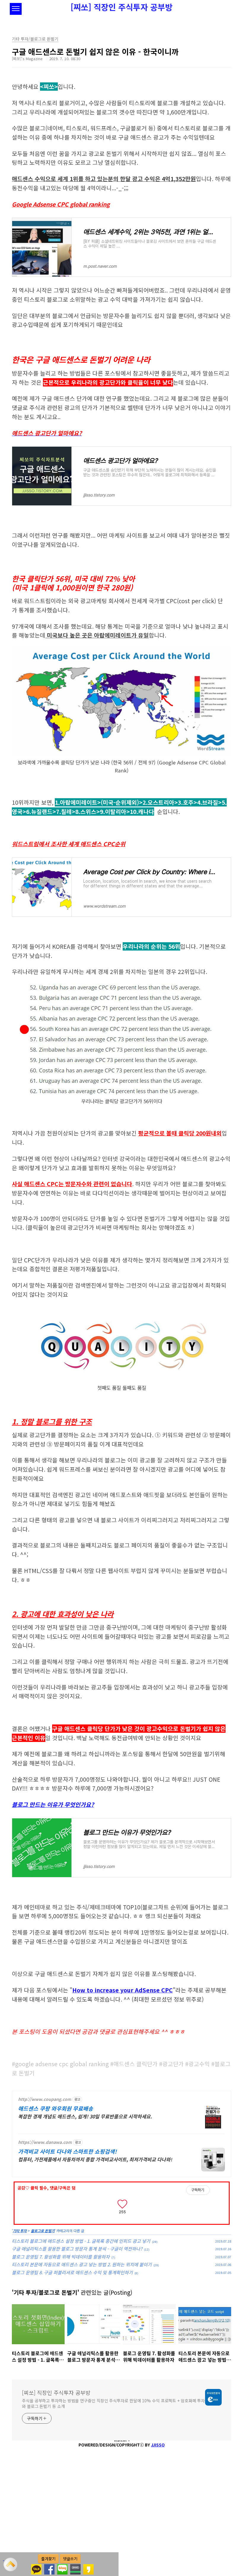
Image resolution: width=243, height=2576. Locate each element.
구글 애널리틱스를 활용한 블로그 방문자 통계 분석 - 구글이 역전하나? (77, 2249)
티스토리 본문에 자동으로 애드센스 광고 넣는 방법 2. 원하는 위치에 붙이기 (82, 2264)
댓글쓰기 (70, 2559)
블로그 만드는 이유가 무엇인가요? (53, 1804)
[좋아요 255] (122, 2203)
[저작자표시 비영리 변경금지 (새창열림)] (218, 2190)
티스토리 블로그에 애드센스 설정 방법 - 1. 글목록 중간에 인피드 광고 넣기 (81, 2241)
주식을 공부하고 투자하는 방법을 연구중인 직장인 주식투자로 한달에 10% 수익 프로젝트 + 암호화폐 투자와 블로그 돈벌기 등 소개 (113, 2403)
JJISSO (158, 2445)
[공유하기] (133, 2203)
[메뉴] (16, 9)
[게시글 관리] (141, 2203)
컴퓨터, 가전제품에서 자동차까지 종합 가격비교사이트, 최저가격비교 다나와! (95, 2159)
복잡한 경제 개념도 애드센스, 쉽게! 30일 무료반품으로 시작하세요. (85, 2116)
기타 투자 (20, 2231)
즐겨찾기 (48, 2559)
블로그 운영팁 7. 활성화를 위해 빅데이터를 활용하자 (61, 2257)
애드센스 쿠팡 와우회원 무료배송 (56, 2108)
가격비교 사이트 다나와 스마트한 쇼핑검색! (67, 2151)
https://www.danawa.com (45, 2142)
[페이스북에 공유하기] (49, 2567)
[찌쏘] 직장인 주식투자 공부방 (121, 7)
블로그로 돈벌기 (43, 2231)
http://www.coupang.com (45, 2099)
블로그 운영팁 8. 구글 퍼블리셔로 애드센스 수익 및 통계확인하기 (72, 2272)
